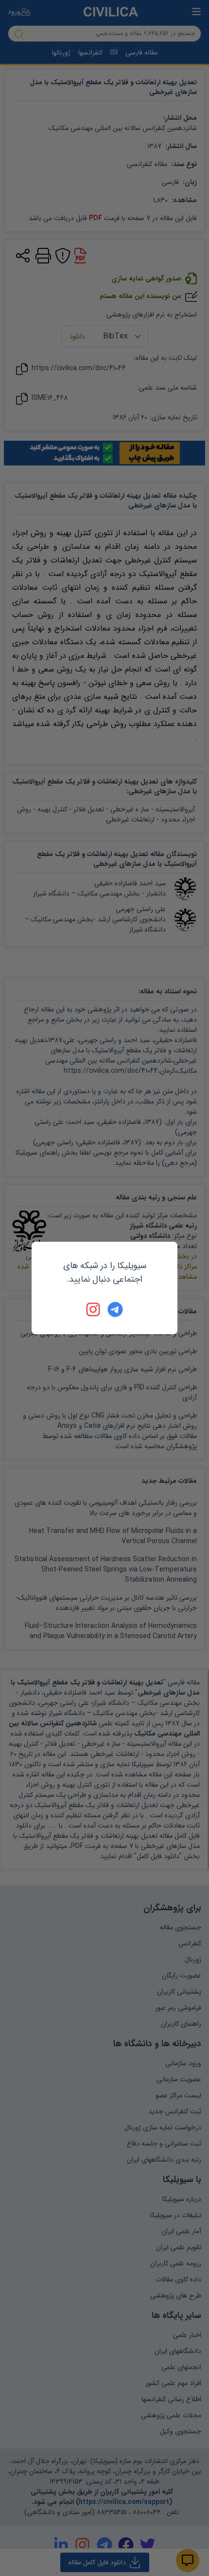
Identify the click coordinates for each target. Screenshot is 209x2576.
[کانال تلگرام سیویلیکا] (115, 1309)
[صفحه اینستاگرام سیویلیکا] (94, 1309)
